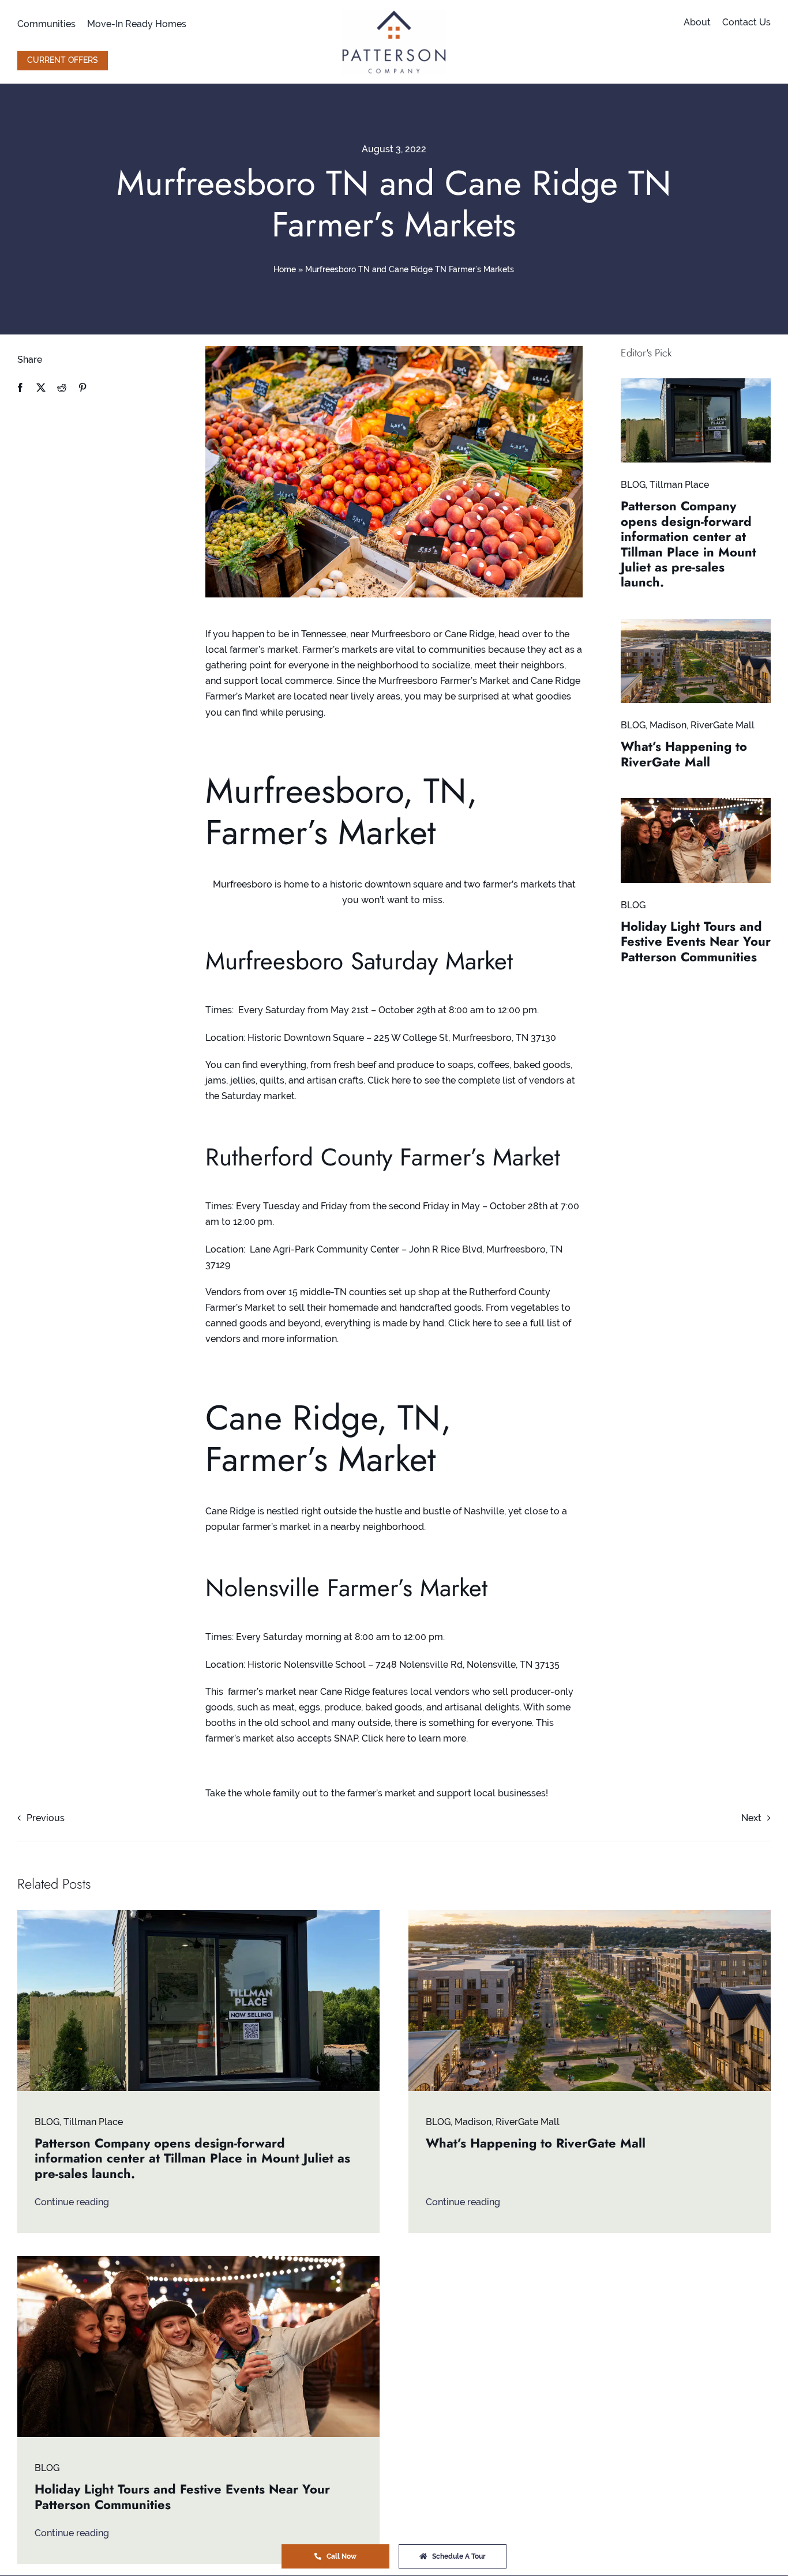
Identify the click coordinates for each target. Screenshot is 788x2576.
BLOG (633, 485)
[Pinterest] (82, 388)
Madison (668, 725)
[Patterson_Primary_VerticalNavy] (394, 14)
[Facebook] (20, 388)
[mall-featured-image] (696, 623)
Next (751, 1818)
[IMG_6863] (696, 383)
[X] (41, 388)
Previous (46, 1818)
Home (285, 269)
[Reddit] (62, 388)
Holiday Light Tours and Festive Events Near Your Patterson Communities (696, 941)
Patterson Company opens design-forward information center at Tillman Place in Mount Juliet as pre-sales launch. (688, 544)
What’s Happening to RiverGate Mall (684, 754)
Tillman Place (679, 485)
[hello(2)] (696, 802)
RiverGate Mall (723, 725)
